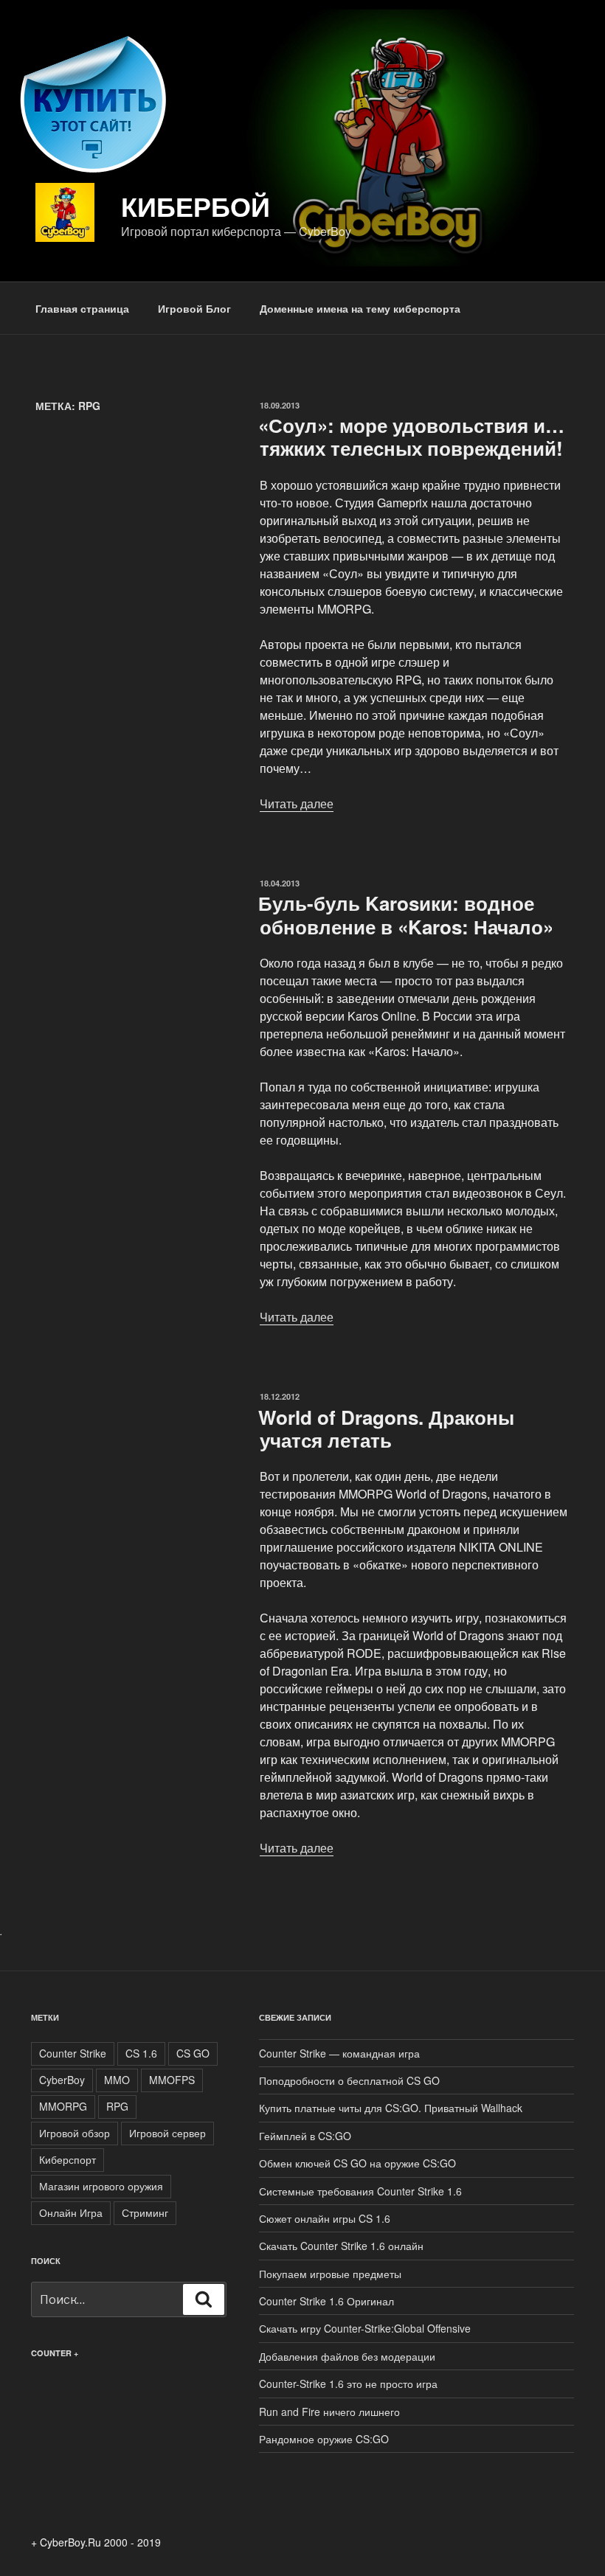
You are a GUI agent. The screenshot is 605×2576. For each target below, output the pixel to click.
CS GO (193, 2053)
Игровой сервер (167, 2133)
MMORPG (63, 2106)
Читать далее (297, 803)
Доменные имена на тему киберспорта (360, 308)
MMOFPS (172, 2080)
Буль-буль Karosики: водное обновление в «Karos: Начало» (406, 914)
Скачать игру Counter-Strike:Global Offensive (365, 2328)
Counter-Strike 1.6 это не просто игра (348, 2384)
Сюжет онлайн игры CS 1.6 (325, 2218)
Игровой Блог (194, 308)
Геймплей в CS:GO (305, 2136)
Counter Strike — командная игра (339, 2053)
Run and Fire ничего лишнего (329, 2412)
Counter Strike (73, 2053)
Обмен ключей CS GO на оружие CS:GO (357, 2163)
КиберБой (196, 206)
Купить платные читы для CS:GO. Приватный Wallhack (391, 2108)
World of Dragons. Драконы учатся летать (386, 1428)
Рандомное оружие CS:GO (324, 2439)
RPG (117, 2106)
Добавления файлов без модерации (347, 2356)
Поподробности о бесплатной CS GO (349, 2080)
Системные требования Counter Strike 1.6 (360, 2191)
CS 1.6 (141, 2053)
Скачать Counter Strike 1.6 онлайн (341, 2246)
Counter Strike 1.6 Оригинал (326, 2301)
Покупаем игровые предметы (330, 2274)
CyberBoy (62, 2080)
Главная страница (82, 308)
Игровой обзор (75, 2133)
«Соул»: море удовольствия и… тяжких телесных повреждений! (411, 437)
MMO (117, 2080)
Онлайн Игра (71, 2212)
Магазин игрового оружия (101, 2186)
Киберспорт (68, 2159)
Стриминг (145, 2212)
